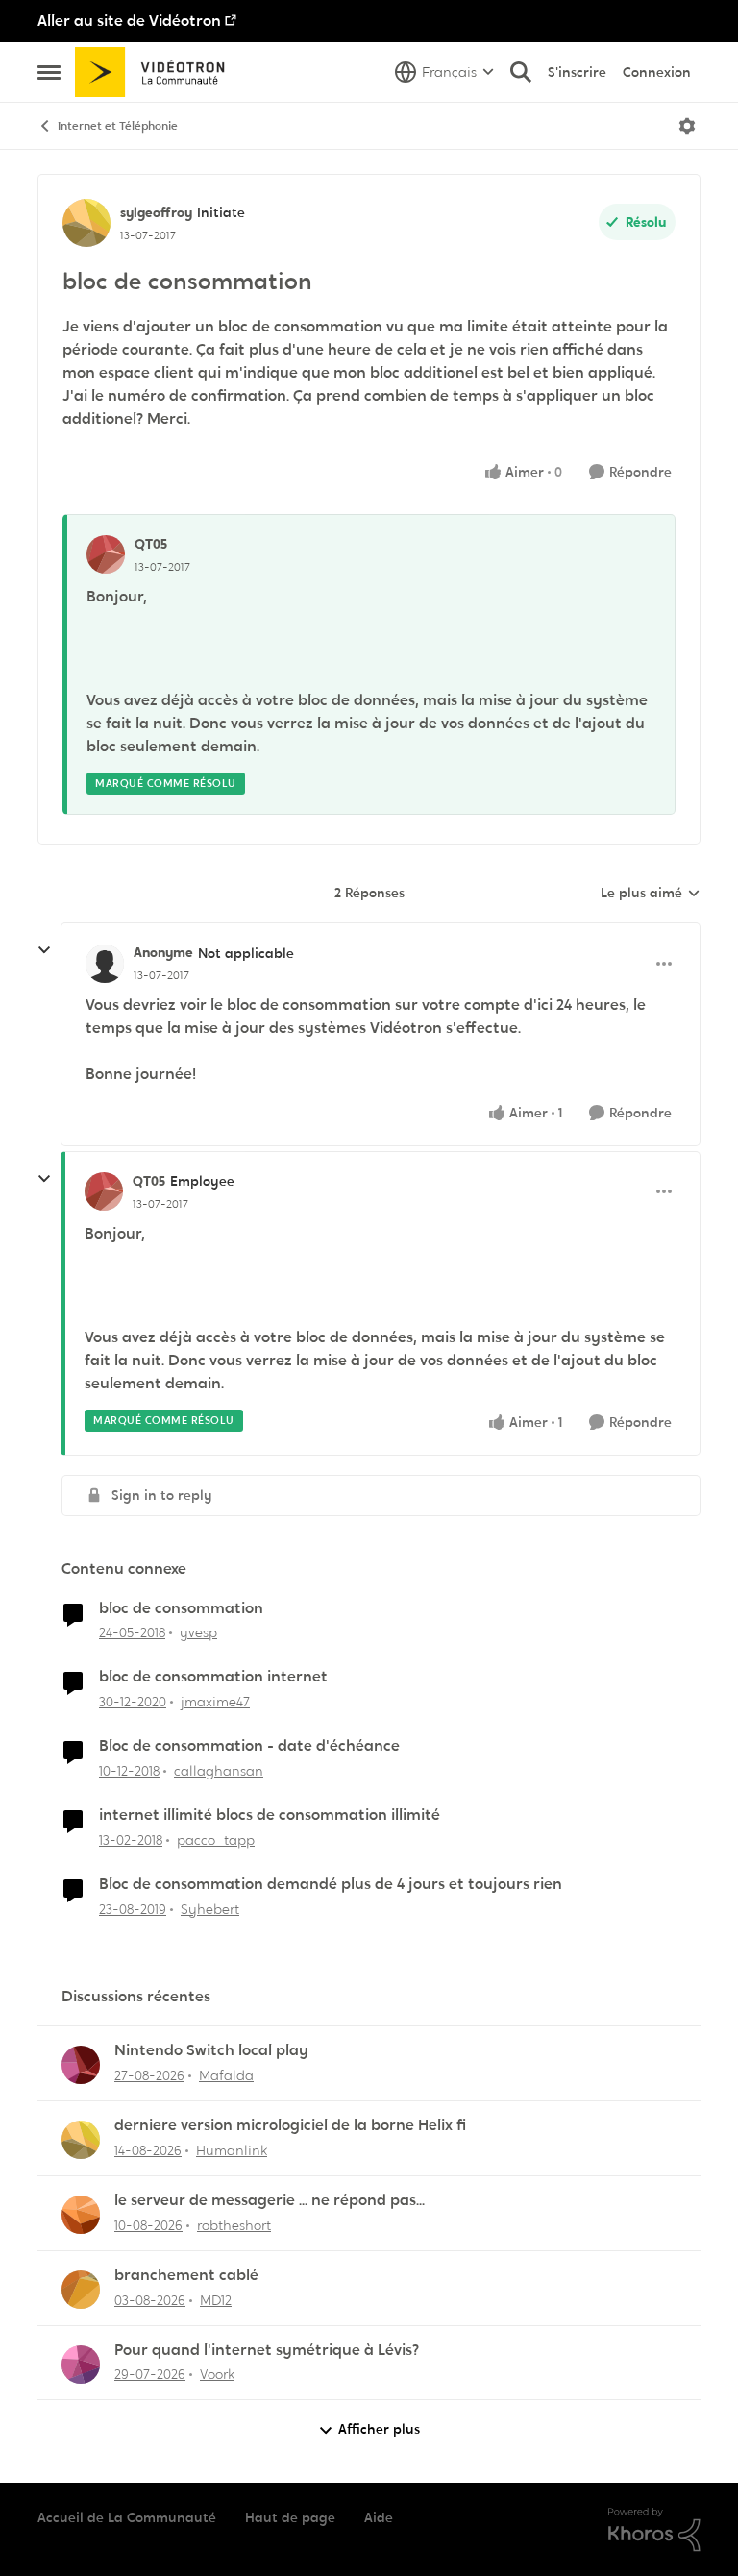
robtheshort (234, 2225)
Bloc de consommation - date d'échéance (249, 1746)
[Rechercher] (521, 72)
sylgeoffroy (156, 212)
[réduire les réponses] (44, 950)
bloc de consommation (181, 1608)
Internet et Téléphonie (118, 126)
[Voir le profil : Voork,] (81, 2365)
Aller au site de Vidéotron (129, 21)
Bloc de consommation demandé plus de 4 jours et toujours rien (331, 1884)
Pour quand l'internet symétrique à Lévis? (267, 2350)
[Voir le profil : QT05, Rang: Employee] (104, 1191)
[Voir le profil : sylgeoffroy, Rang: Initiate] (86, 223)
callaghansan (219, 1771)
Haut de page (290, 2517)
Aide (379, 2517)
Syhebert (210, 1909)
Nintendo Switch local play (211, 2050)
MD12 (216, 2300)
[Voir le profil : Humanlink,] (81, 2140)
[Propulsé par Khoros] (654, 2530)
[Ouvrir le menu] (687, 126)
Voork (217, 2374)
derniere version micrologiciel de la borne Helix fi (290, 2125)
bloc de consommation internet (213, 1677)
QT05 (151, 544)
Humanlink (232, 2150)
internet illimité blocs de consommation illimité (270, 1815)
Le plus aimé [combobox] (651, 894)
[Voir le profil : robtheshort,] (81, 2215)
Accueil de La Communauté (127, 2517)
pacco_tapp (216, 1840)
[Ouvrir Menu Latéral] (49, 72)
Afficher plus (379, 2429)
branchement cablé (186, 2275)
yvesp (198, 1632)
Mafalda (226, 2075)
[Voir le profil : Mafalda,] (81, 2065)
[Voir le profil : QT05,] (106, 554)
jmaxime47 (215, 1702)
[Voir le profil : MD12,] (81, 2290)
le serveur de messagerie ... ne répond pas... (270, 2200)
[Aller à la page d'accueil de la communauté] (156, 72)
